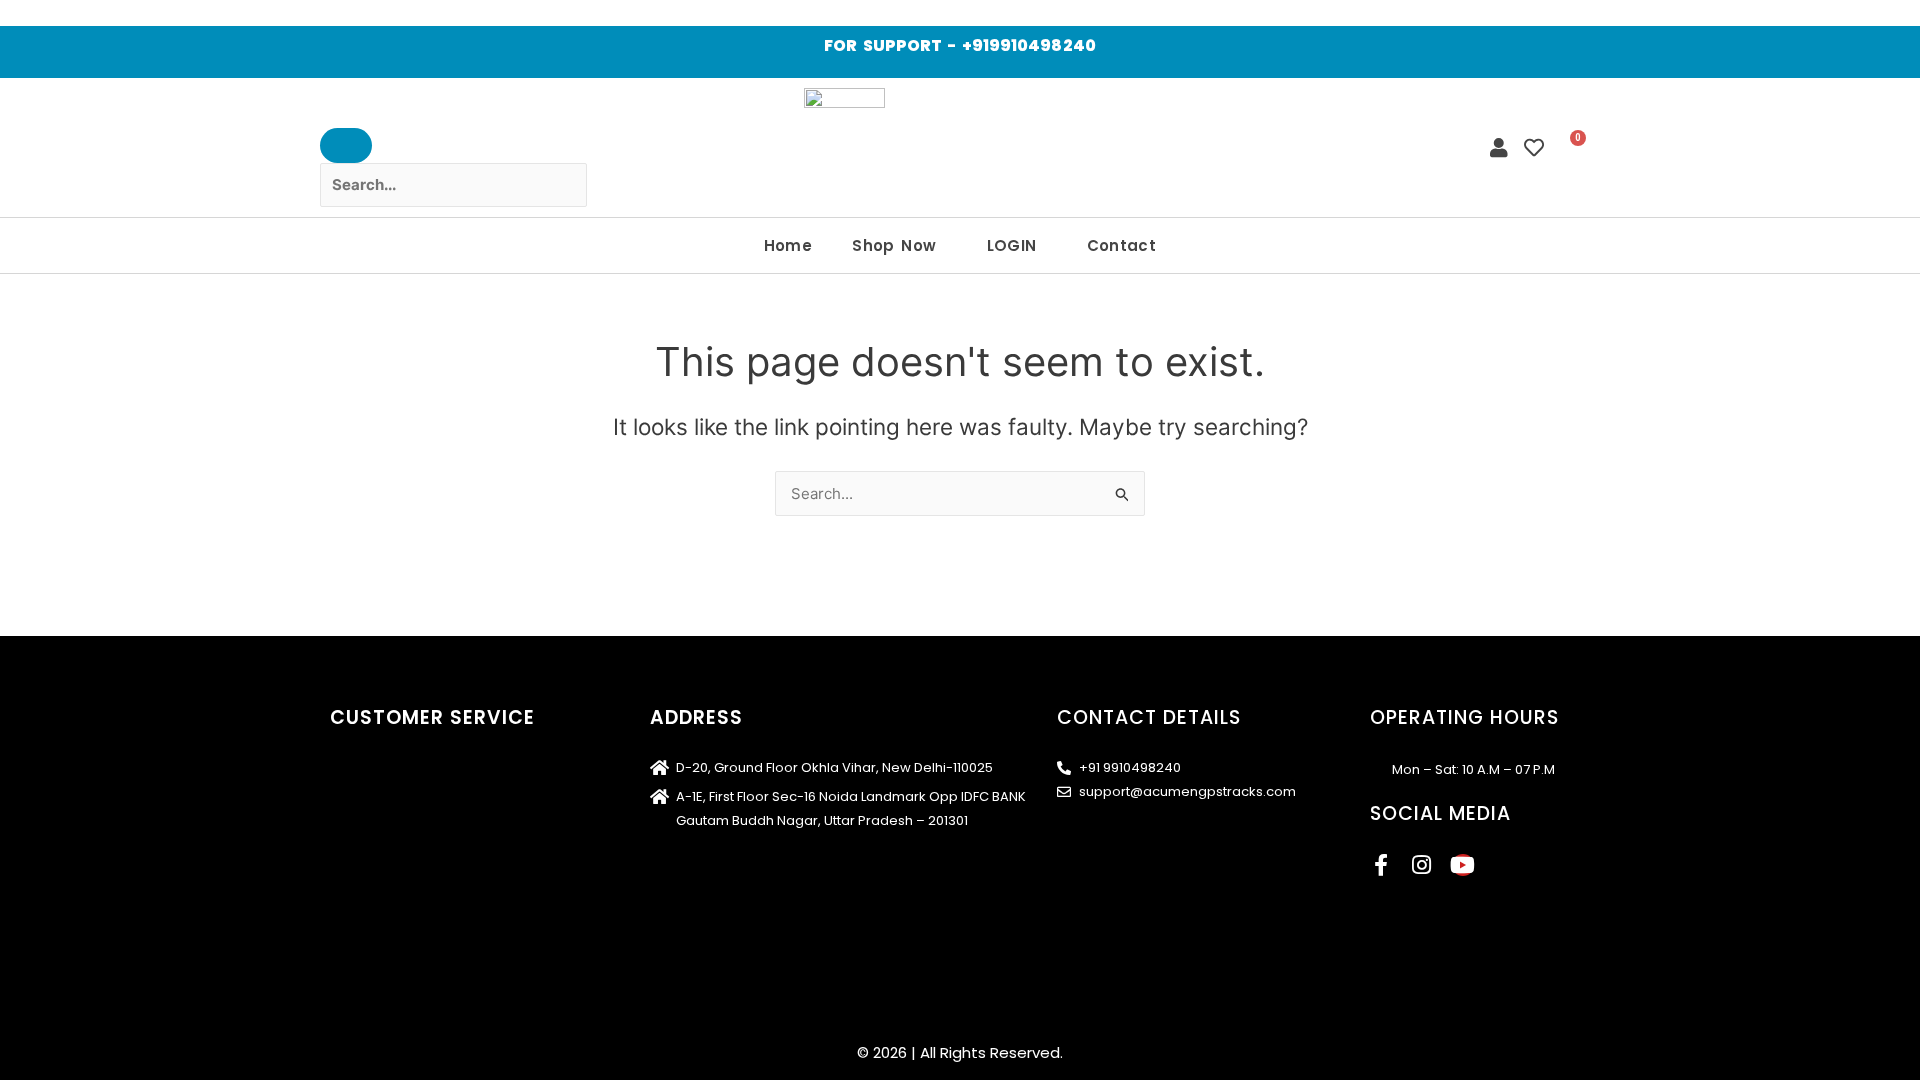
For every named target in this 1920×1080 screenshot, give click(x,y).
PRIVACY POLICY (384, 830)
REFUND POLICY (380, 861)
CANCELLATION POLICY (406, 892)
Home (788, 245)
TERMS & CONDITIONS (403, 799)
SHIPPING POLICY (386, 768)
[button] (899, 245)
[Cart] (1571, 147)
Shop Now (894, 245)
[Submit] (346, 145)
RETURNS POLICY (384, 923)
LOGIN (1012, 245)
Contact (1122, 245)
